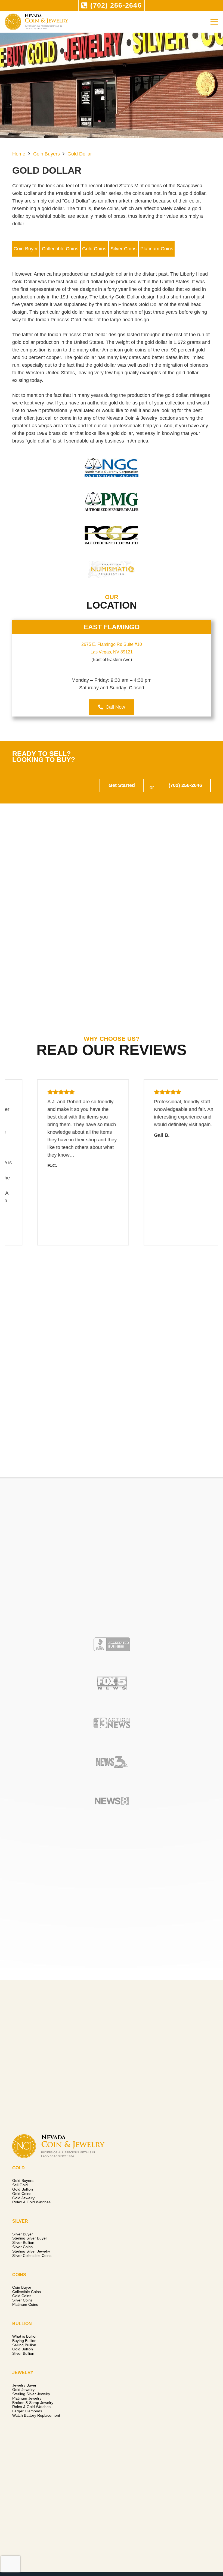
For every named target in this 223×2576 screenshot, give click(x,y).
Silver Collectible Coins (32, 2256)
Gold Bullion (23, 2189)
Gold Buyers (23, 2181)
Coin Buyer (26, 249)
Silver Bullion (23, 2242)
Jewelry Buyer (24, 2385)
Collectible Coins (60, 249)
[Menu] (214, 22)
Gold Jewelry (23, 2198)
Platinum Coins (157, 249)
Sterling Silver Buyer (30, 2238)
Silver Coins (123, 249)
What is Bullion (25, 2336)
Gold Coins (94, 249)
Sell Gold (20, 2185)
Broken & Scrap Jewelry (33, 2403)
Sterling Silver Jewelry (31, 2251)
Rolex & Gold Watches (31, 2202)
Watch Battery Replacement (36, 2415)
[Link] (37, 22)
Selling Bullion (24, 2345)
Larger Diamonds (27, 2411)
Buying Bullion (24, 2341)
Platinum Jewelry (27, 2398)
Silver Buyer (23, 2234)
